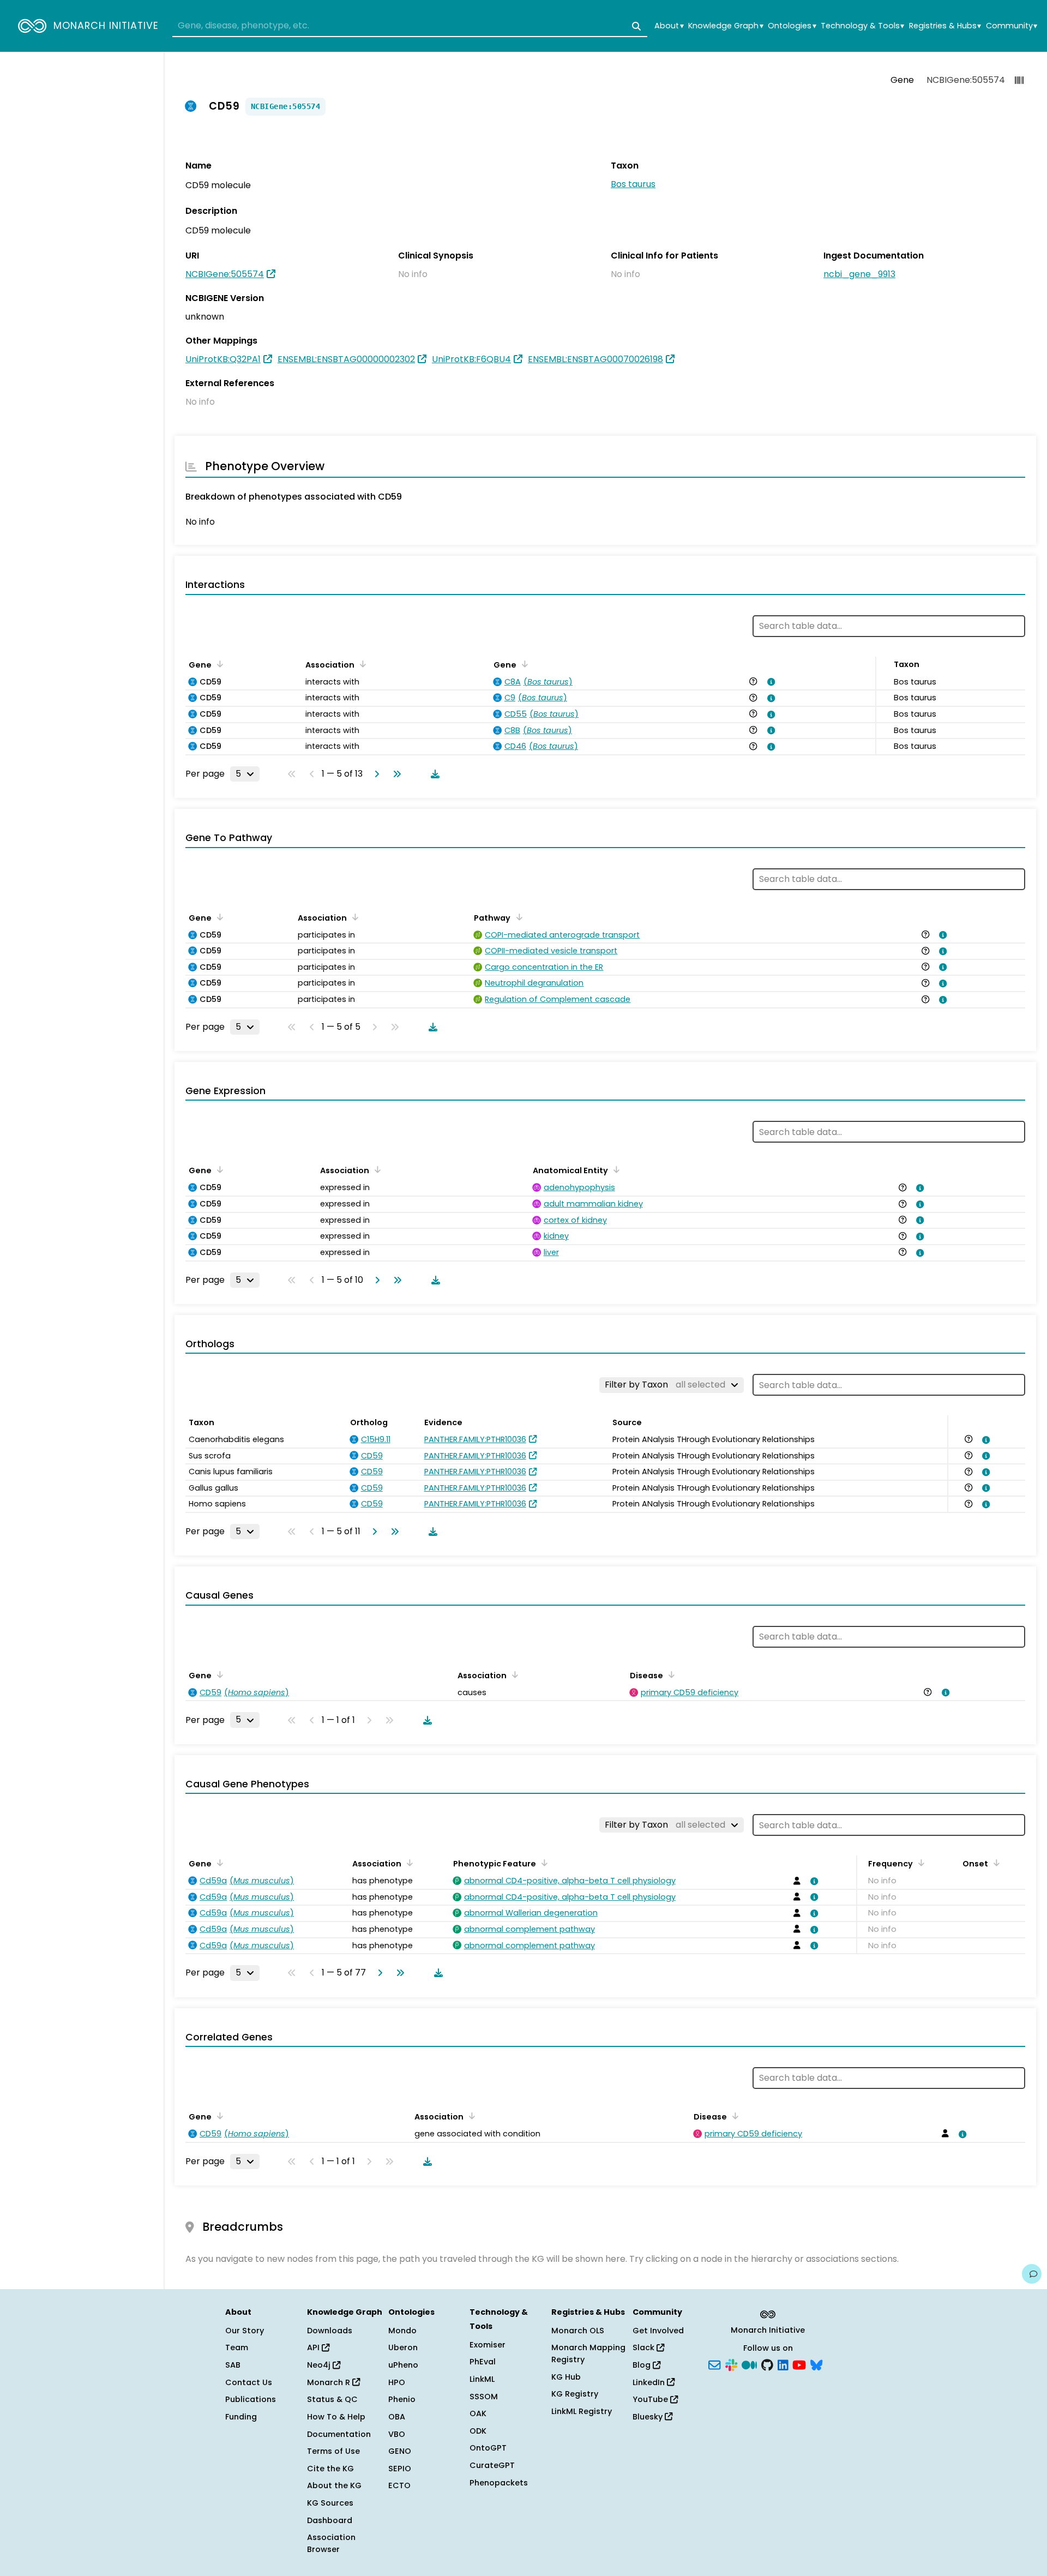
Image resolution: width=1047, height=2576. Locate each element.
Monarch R (330, 2382)
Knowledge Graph (726, 26)
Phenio (402, 2399)
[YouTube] (799, 2364)
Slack (645, 2347)
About (669, 26)
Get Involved (658, 2331)
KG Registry (575, 2394)
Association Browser (331, 2543)
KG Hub (566, 2377)
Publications (251, 2399)
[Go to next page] (375, 774)
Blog (643, 2365)
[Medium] (749, 2364)
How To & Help (336, 2417)
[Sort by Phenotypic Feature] (543, 1863)
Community (1012, 26)
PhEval (483, 2362)
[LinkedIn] (783, 2364)
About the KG (334, 2485)
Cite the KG (330, 2469)
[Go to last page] (395, 774)
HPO (397, 2382)
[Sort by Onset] (995, 1863)
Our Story (245, 2331)
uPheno (403, 2365)
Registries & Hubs (945, 26)
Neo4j (320, 2365)
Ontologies (792, 26)
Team (237, 2347)
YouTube (651, 2399)
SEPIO (400, 2469)
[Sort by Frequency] (919, 1863)
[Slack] (731, 2364)
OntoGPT (488, 2448)
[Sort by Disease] (670, 1674)
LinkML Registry (582, 2411)
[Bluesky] (816, 2364)
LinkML (482, 2379)
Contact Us (249, 2382)
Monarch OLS (578, 2331)
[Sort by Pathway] (517, 917)
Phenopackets (499, 2483)
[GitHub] (767, 2364)
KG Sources (330, 2503)
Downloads (330, 2331)
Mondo (402, 2331)
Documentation (339, 2434)
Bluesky (649, 2417)
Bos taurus (633, 184)
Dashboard (330, 2520)
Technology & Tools (862, 26)
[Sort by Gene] (218, 664)
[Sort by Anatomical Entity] (615, 1169)
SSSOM (484, 2397)
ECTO (399, 2485)
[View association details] (769, 682)
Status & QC (332, 2399)
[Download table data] (433, 774)
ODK (478, 2431)
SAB (233, 2365)
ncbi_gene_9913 (859, 274)
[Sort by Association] (361, 664)
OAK (478, 2413)
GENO (400, 2451)
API (314, 2347)
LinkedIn (650, 2382)
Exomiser (488, 2345)
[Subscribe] (714, 2364)
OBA (397, 2417)
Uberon (403, 2347)
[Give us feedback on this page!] (1032, 2274)
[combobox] (410, 26)
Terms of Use (333, 2451)
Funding (241, 2417)
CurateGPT (492, 2465)
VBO (397, 2434)
